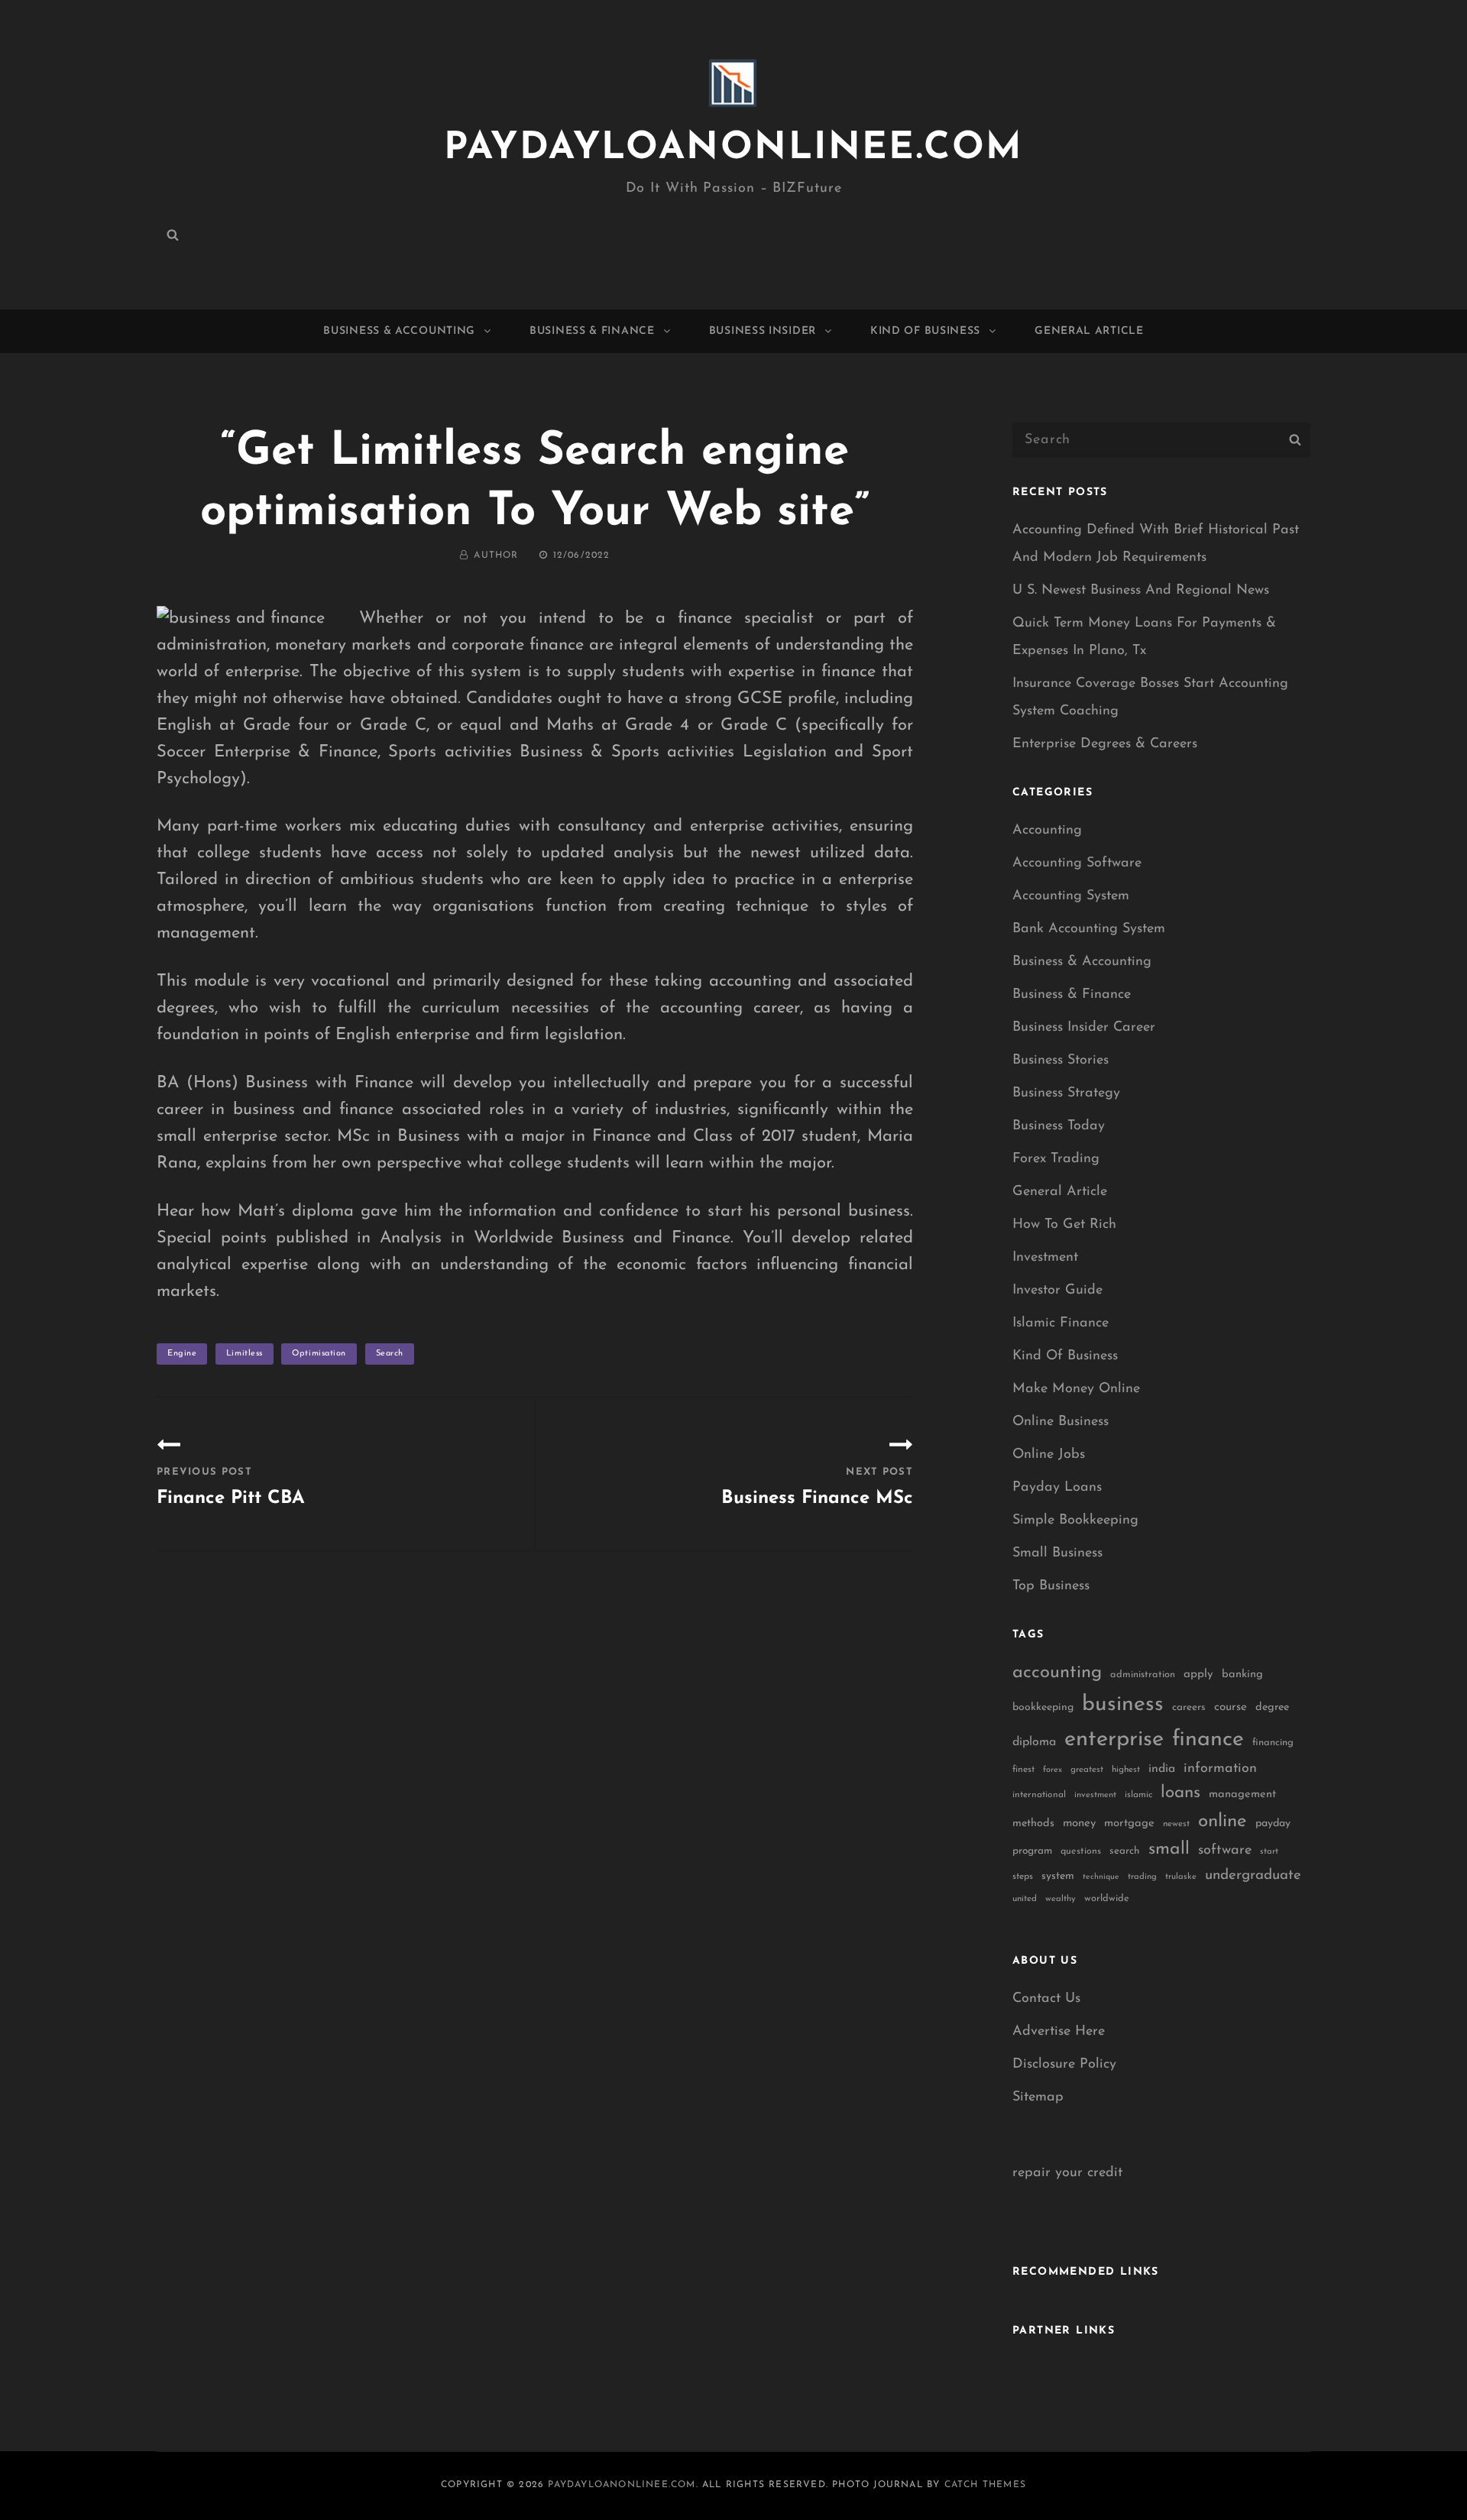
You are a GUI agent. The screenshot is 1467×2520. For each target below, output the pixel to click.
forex (1052, 1770)
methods (1033, 1824)
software (1225, 1850)
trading (1142, 1877)
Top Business (1051, 1586)
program (1032, 1851)
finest (1023, 1770)
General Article (1089, 331)
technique (1101, 1877)
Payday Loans (1057, 1488)
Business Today (1059, 1126)
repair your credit (1067, 2173)
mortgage (1129, 1824)
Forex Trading (1056, 1159)
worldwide (1107, 1898)
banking (1242, 1675)
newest (1176, 1824)
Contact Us (1046, 1999)
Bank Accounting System (1089, 929)
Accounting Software (1077, 863)
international (1039, 1795)
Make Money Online (1076, 1389)
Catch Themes (985, 2485)
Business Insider (763, 331)
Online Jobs (1049, 1455)
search (390, 1354)
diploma (1034, 1742)
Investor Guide (1057, 1291)
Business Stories (1061, 1061)
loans (1180, 1793)
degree (1272, 1707)
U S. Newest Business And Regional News (1141, 591)
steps (1023, 1877)
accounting (1057, 1673)
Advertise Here (1059, 2032)
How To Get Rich (1064, 1225)
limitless (244, 1354)
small (1169, 1850)
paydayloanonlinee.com (733, 149)
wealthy (1061, 1899)
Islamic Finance (1061, 1323)
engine (182, 1354)
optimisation (319, 1354)
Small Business (1057, 1553)
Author (496, 556)
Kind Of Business (925, 331)
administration (1143, 1675)
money (1079, 1824)
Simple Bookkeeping (1075, 1521)
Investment (1045, 1258)
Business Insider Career (1084, 1028)
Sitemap (1038, 2097)
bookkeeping (1043, 1707)
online (1222, 1822)
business (1123, 1705)
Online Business (1061, 1422)
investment (1095, 1795)
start (1269, 1852)
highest (1126, 1770)
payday (1273, 1824)
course (1231, 1707)
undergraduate (1253, 1875)
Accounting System (1071, 896)
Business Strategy (1066, 1093)
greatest (1087, 1770)
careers (1189, 1707)
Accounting (1047, 831)
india (1162, 1769)
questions (1081, 1851)
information (1220, 1769)
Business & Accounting (399, 331)
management (1242, 1794)
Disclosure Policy (1064, 2065)
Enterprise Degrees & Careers (1105, 744)
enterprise (1114, 1739)
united (1025, 1899)
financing (1273, 1743)
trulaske (1181, 1877)
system (1058, 1876)
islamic (1138, 1795)
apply (1198, 1675)
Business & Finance (592, 331)
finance (1208, 1739)
